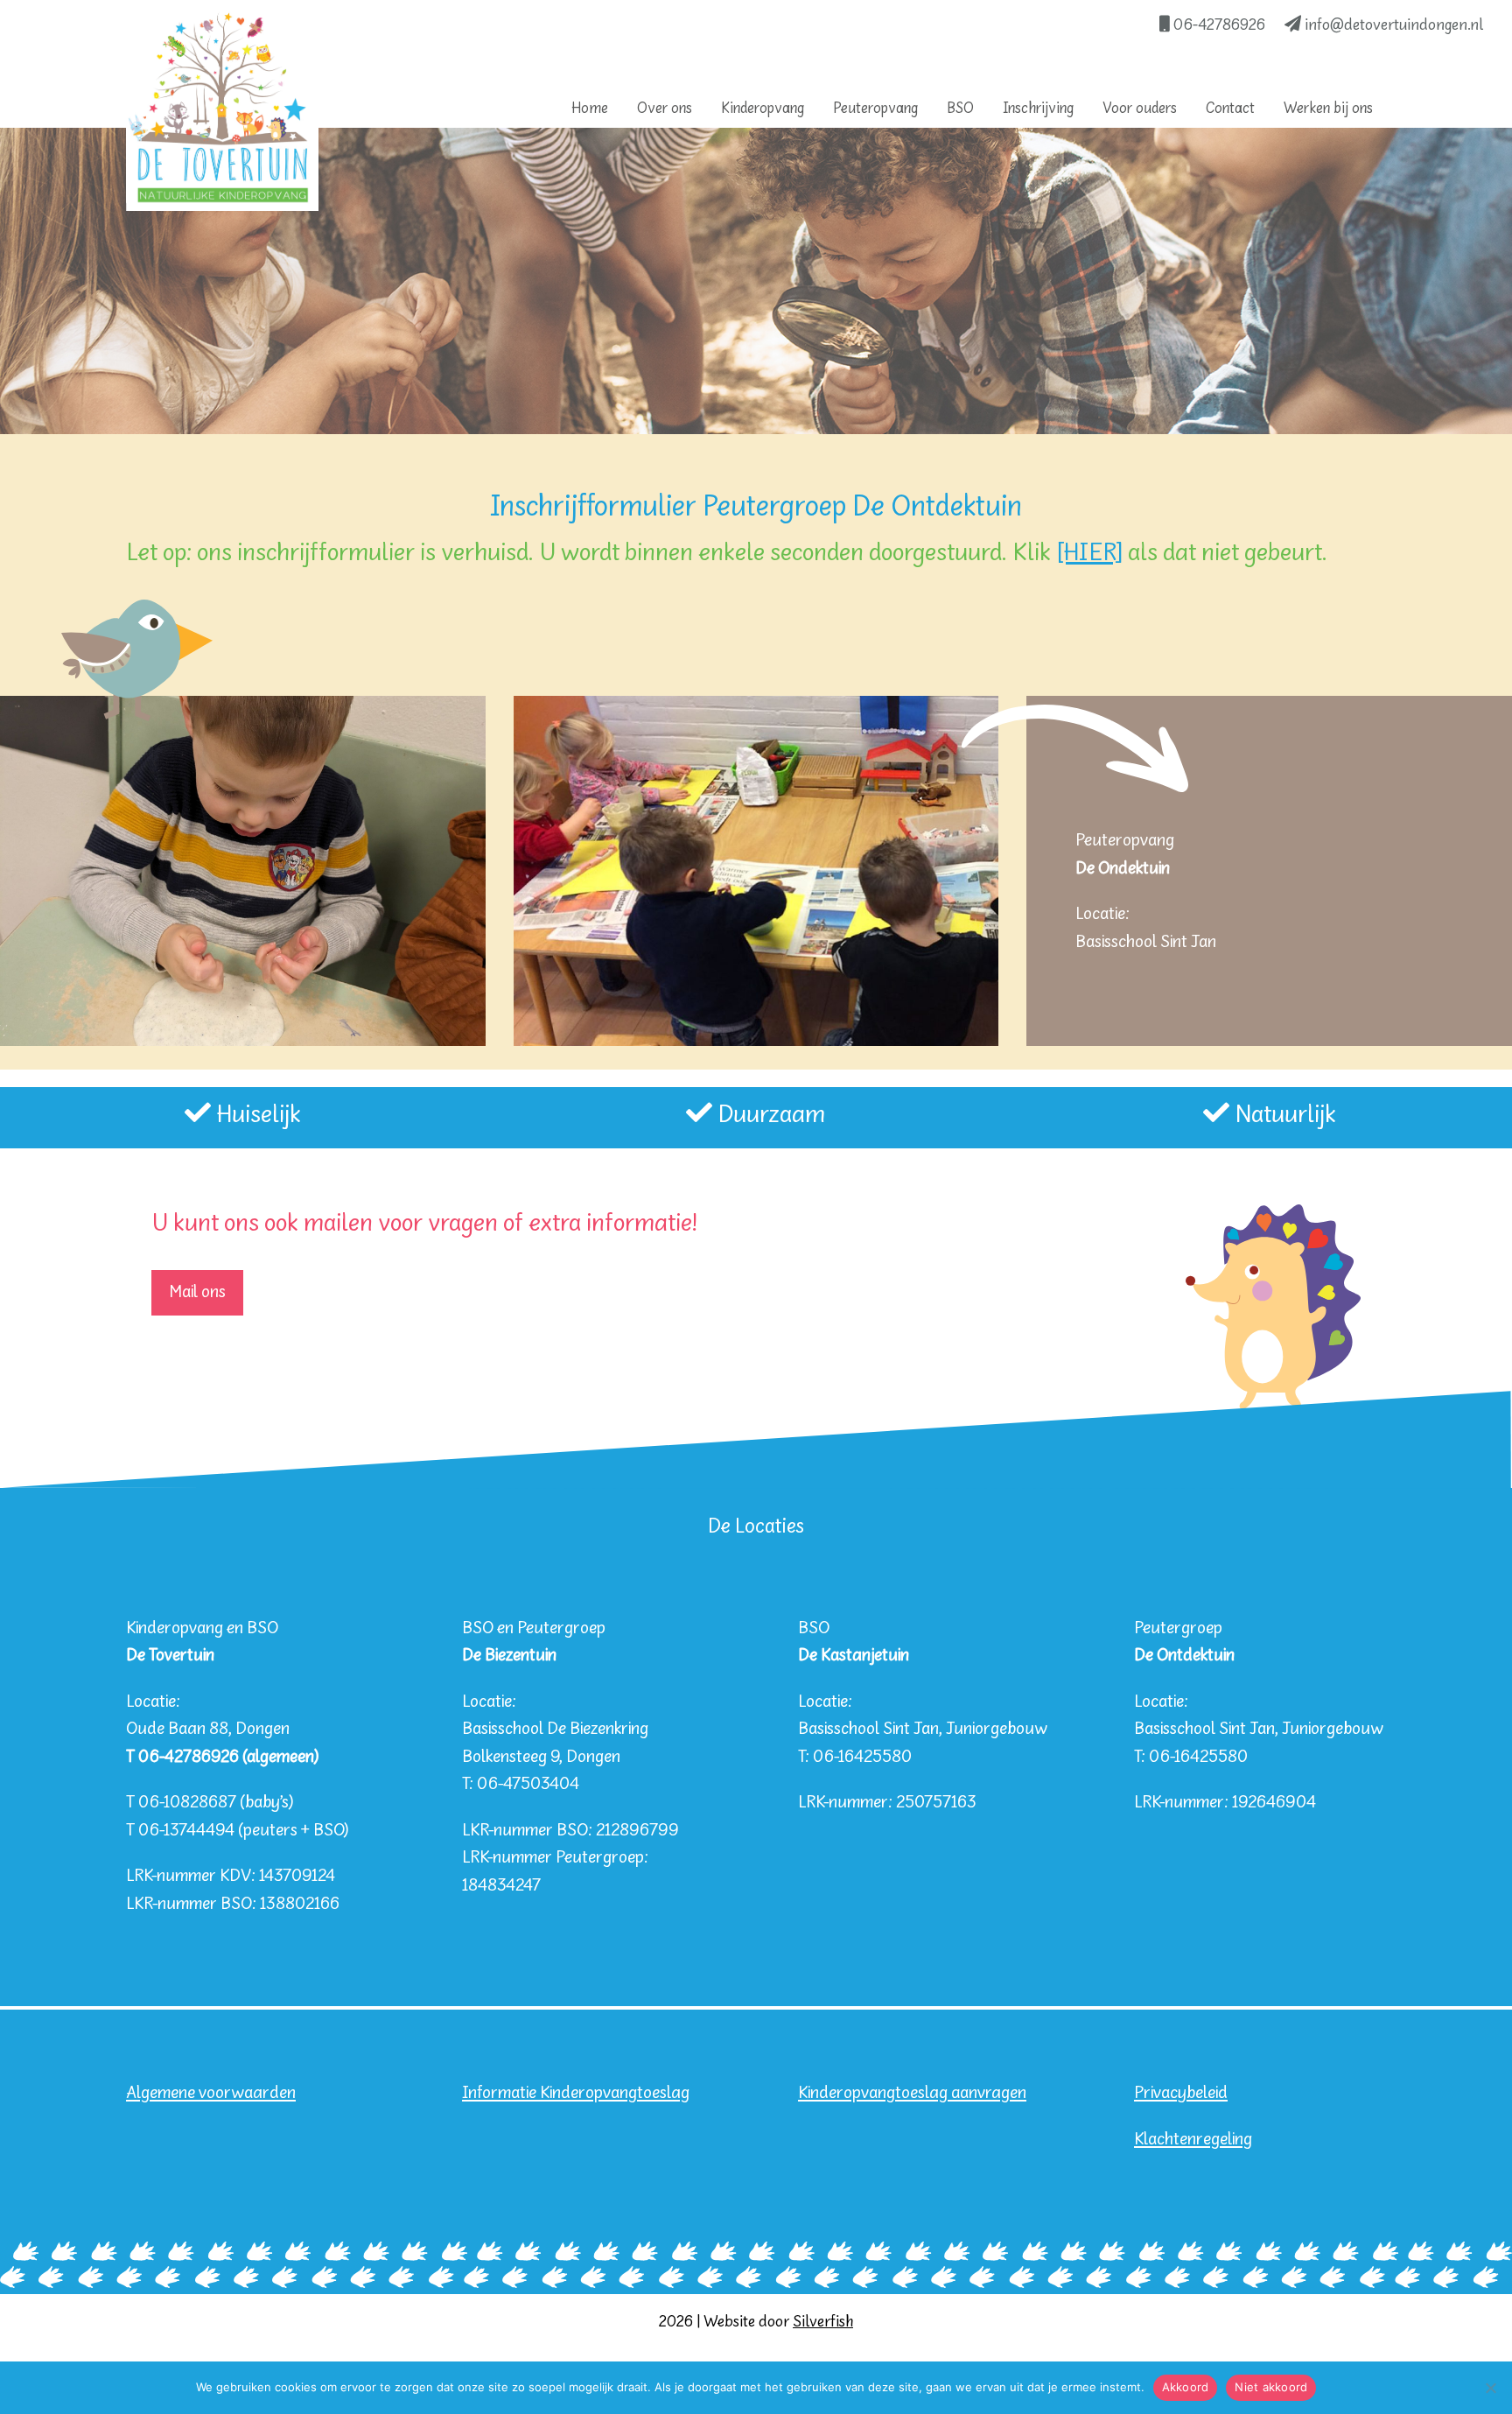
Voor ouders (1140, 109)
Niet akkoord (1271, 2387)
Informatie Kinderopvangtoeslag (576, 2093)
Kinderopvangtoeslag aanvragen (912, 2093)
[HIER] (1089, 554)
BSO (960, 109)
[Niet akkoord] (1490, 2388)
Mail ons (197, 1292)
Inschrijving (1038, 109)
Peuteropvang (875, 109)
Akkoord (1186, 2387)
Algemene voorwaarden (211, 2093)
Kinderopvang (763, 109)
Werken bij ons (1328, 109)
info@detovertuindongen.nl (1393, 26)
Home (590, 109)
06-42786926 (1218, 26)
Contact (1230, 109)
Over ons (665, 109)
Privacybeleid (1181, 2093)
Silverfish (823, 2323)
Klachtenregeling (1193, 2140)
